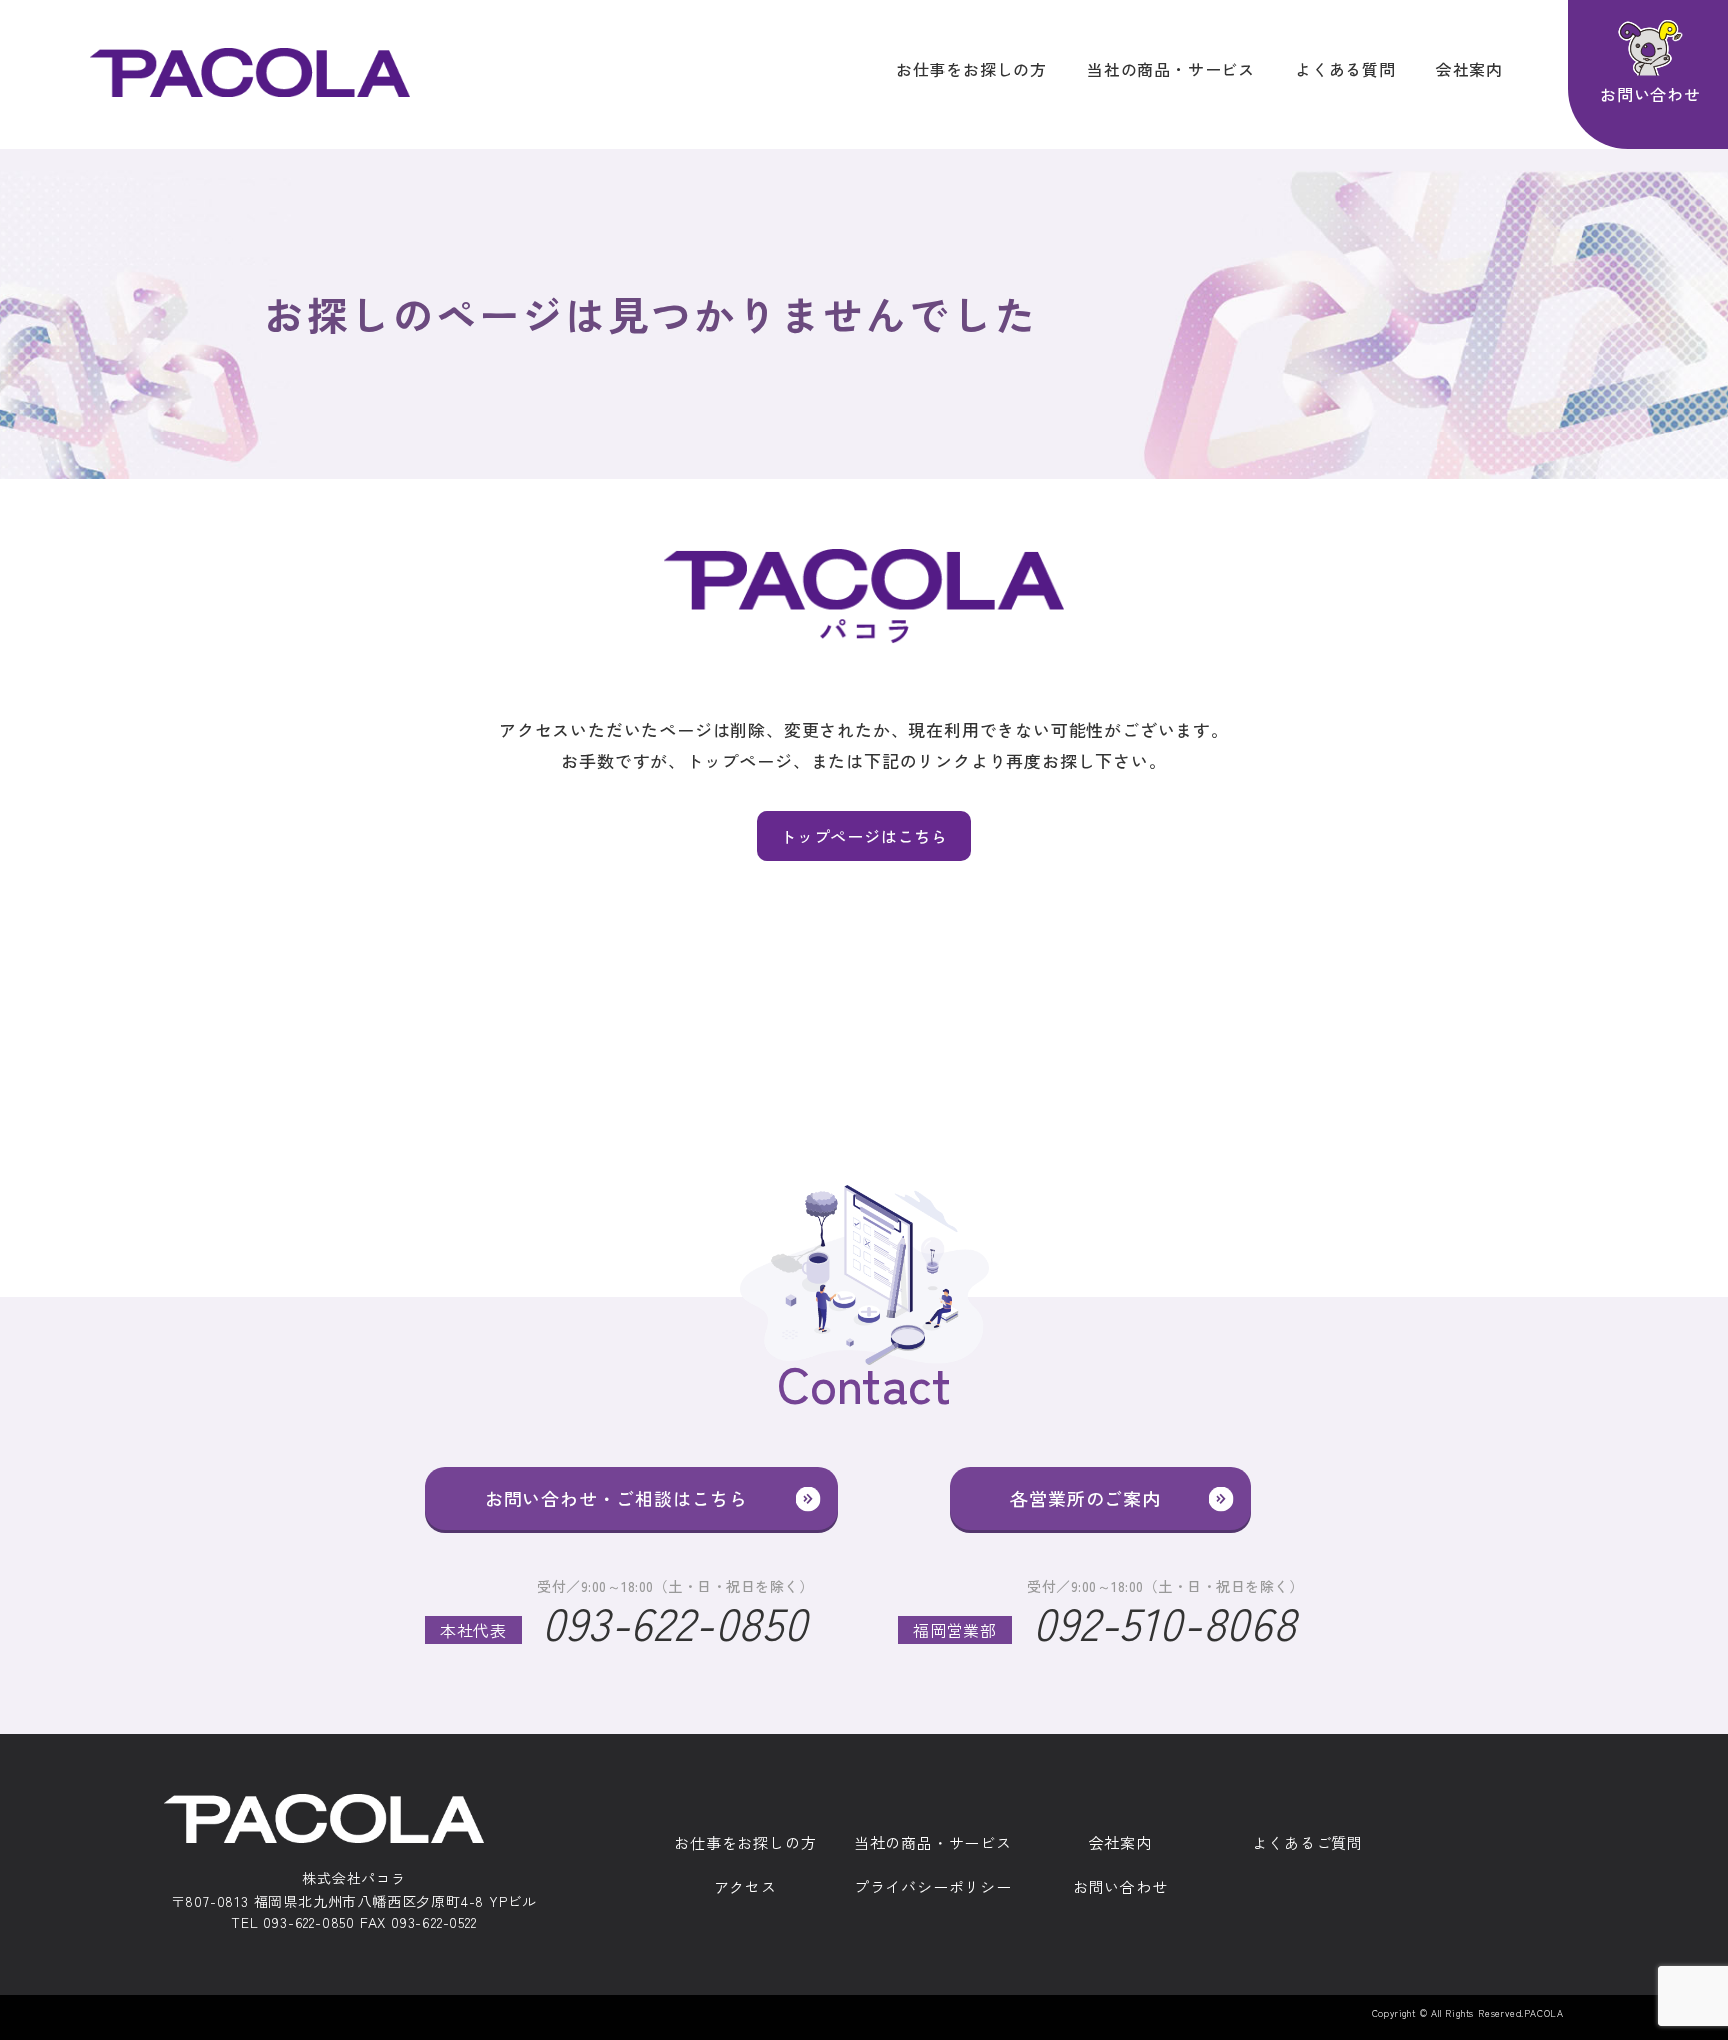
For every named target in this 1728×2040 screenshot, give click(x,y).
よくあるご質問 (1307, 1843)
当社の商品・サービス (1171, 69)
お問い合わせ (1120, 1887)
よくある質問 (1345, 69)
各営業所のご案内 (1085, 1498)
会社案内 (1469, 69)
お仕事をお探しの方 (971, 69)
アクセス (745, 1887)
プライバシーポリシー (933, 1887)
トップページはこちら (864, 836)
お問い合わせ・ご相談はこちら (616, 1498)
